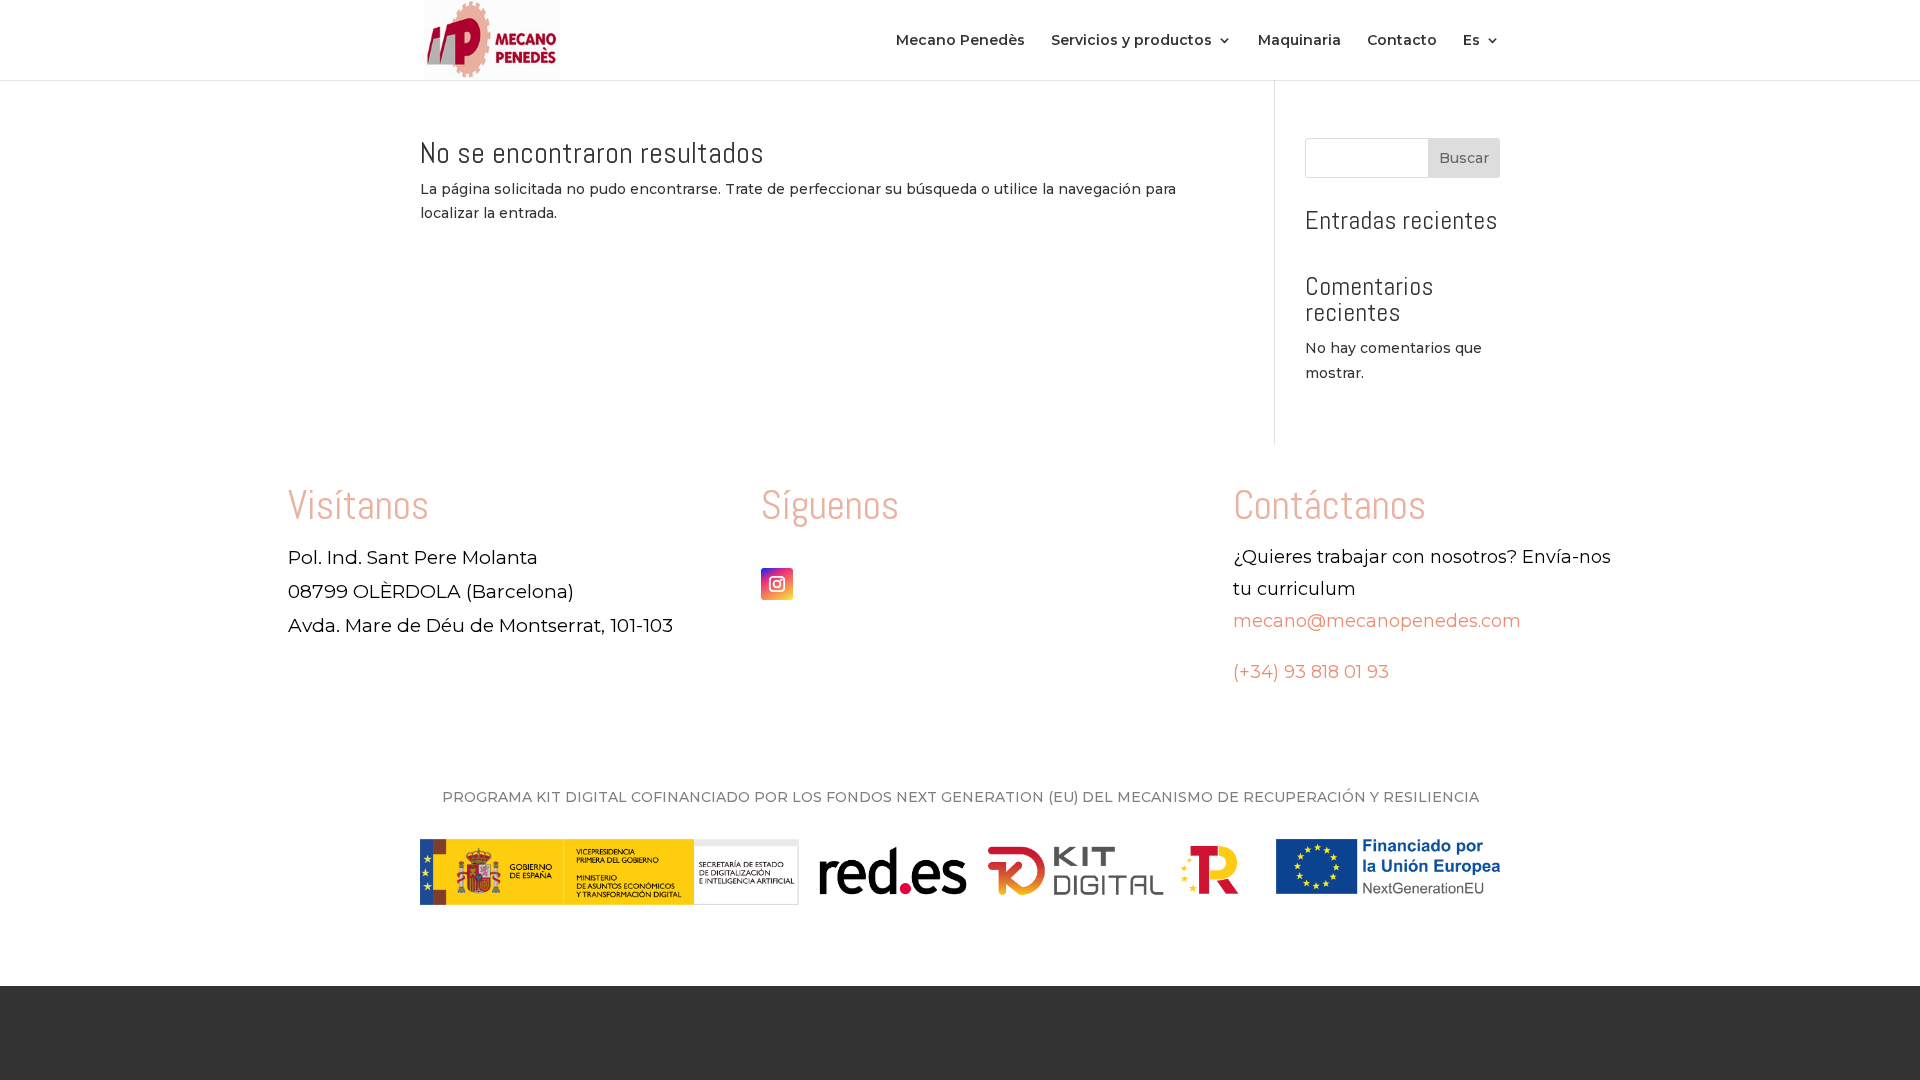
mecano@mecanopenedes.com (1377, 621)
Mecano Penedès (960, 41)
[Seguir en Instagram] (777, 584)
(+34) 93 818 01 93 (1311, 672)
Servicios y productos (1131, 41)
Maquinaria (1299, 41)
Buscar (1464, 158)
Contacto (1402, 41)
